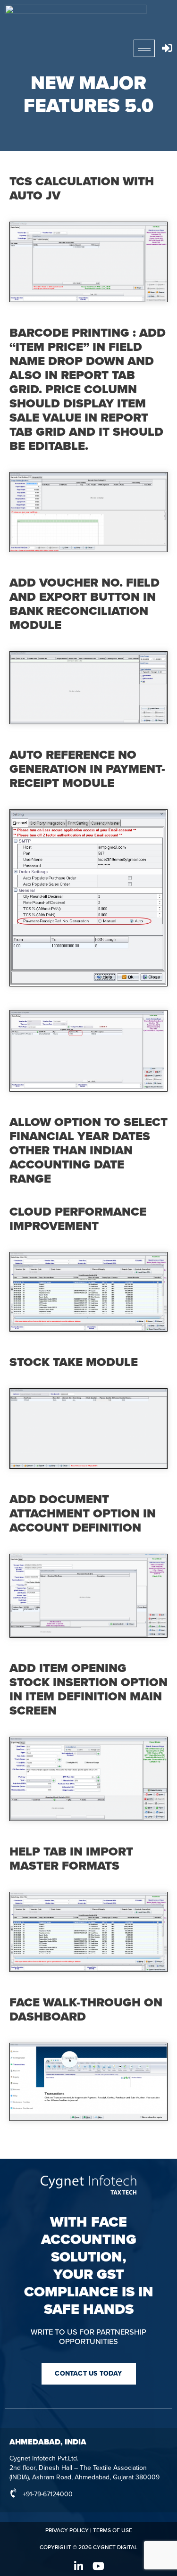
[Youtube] (99, 2566)
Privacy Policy (67, 2530)
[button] (89, 2374)
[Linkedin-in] (79, 2566)
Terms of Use (113, 2530)
